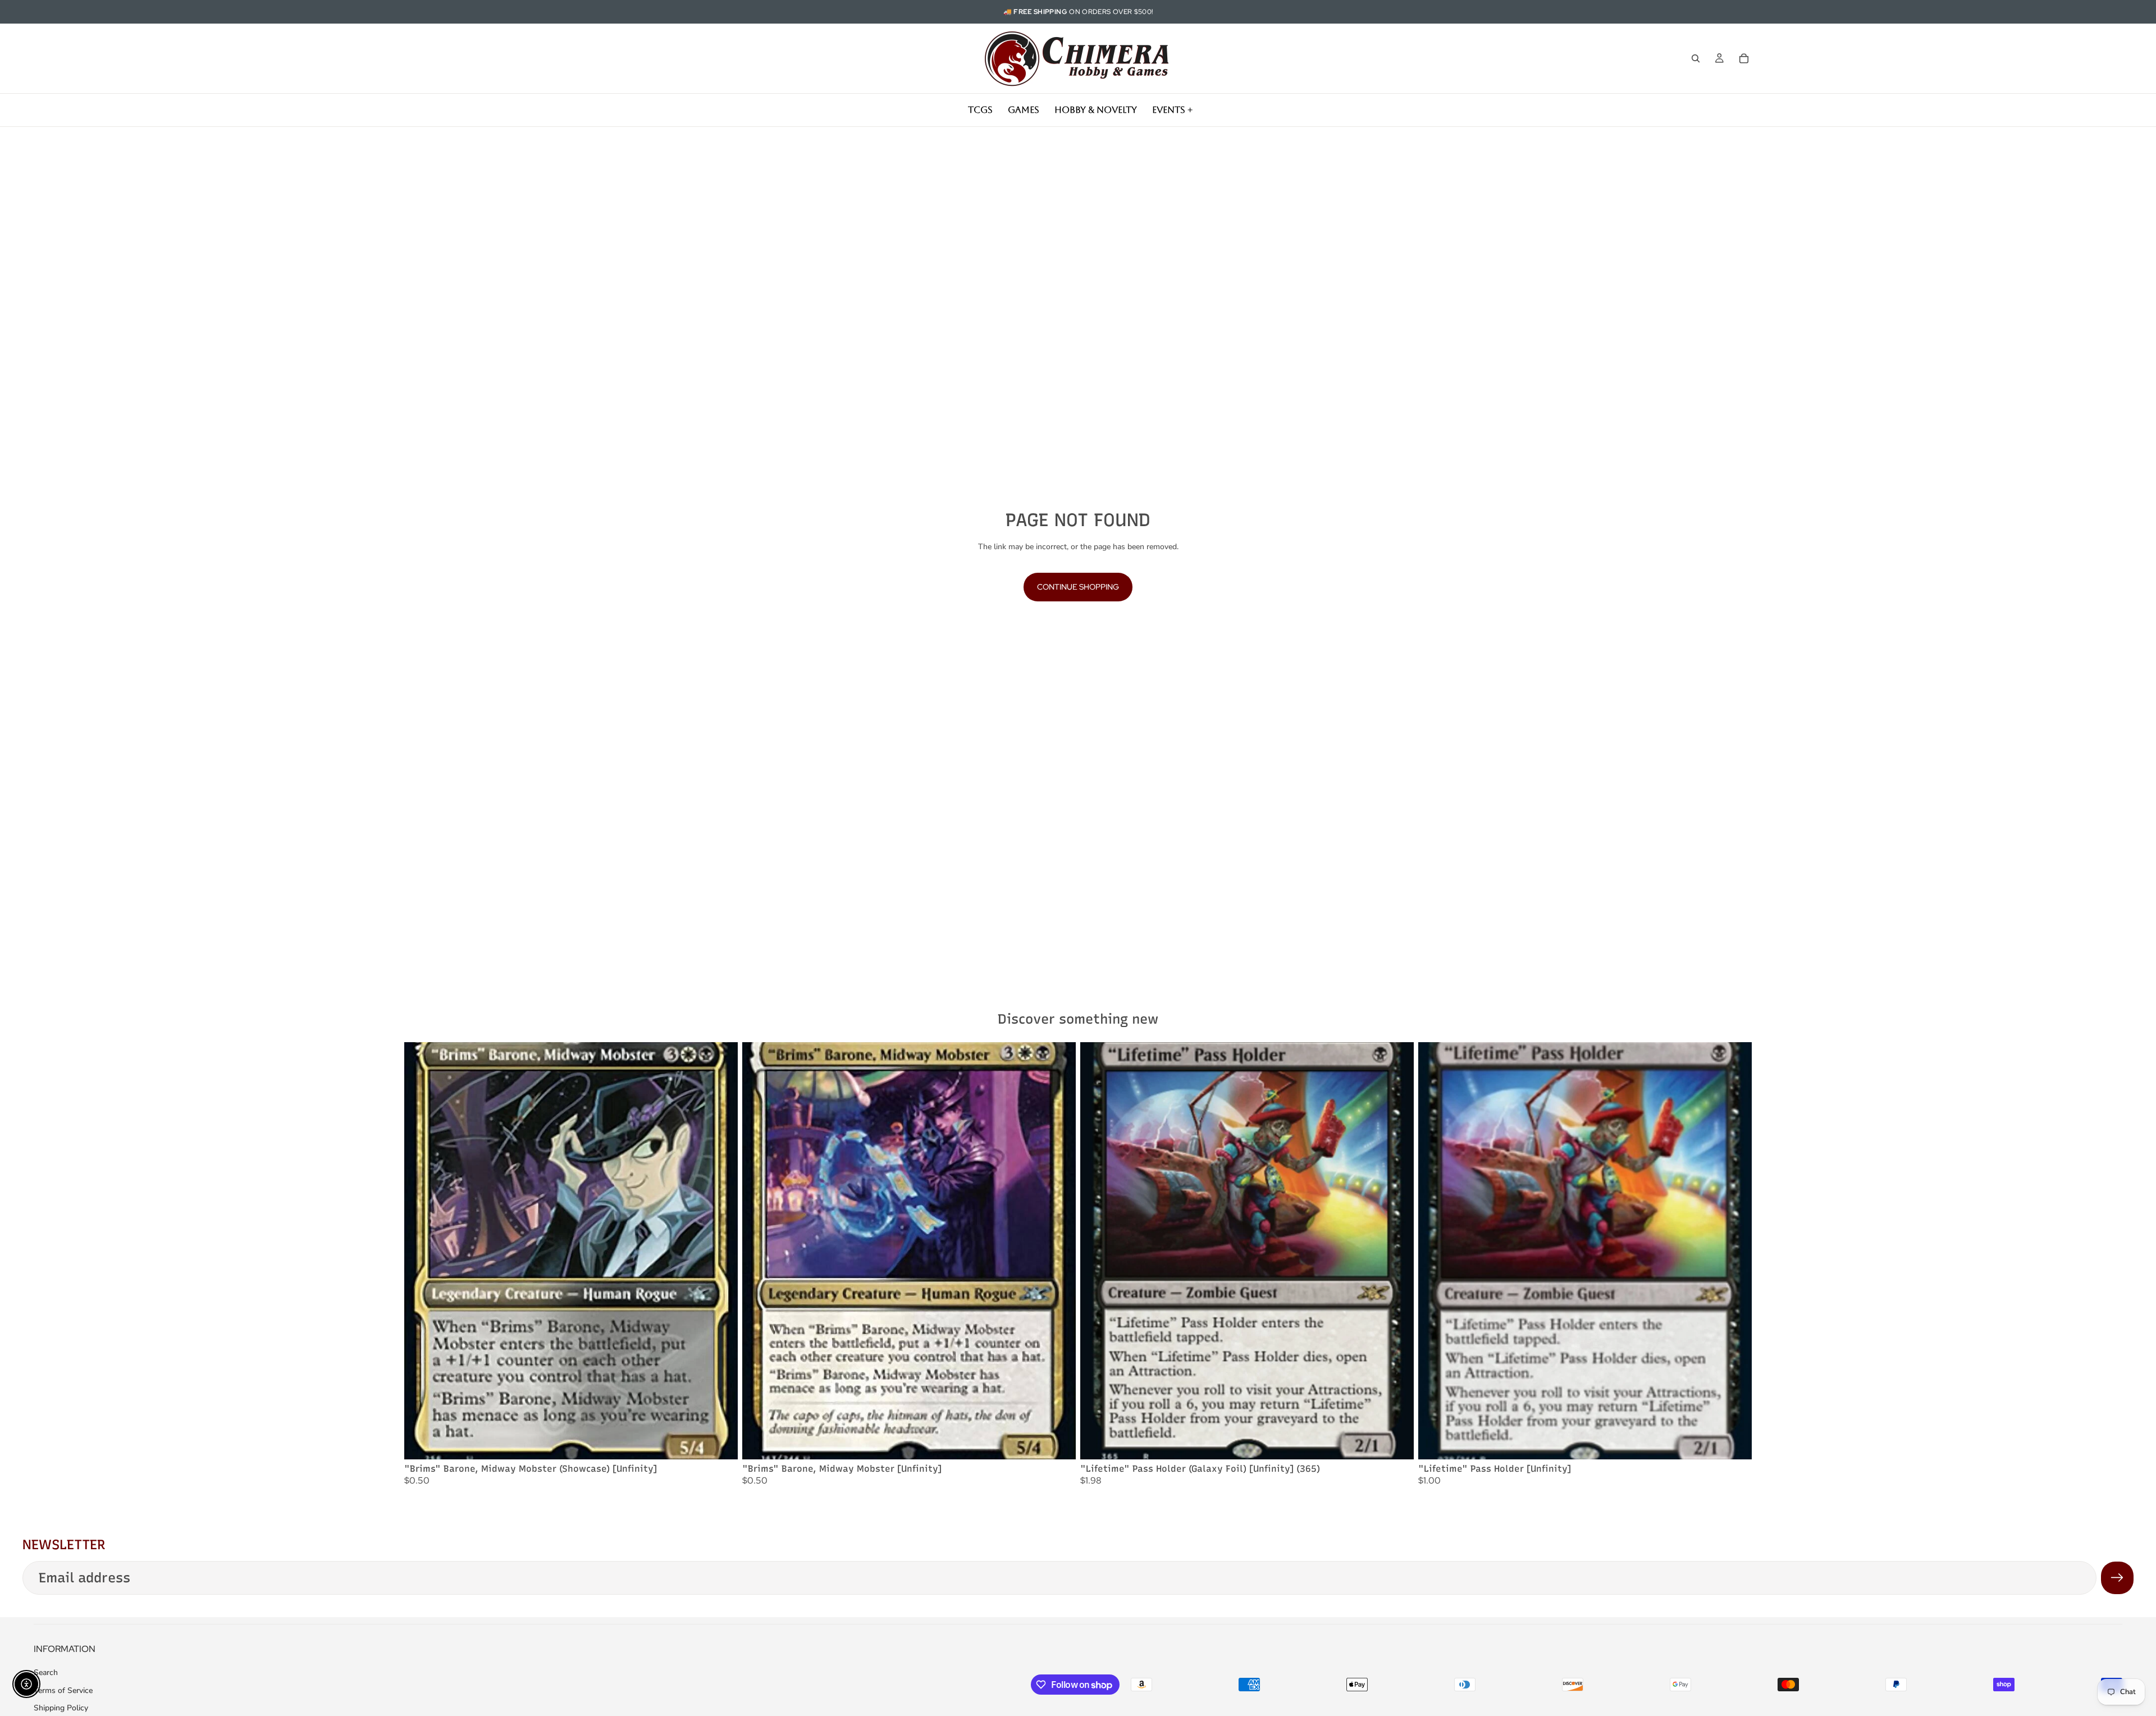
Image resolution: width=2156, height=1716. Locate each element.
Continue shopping (1078, 587)
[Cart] (1744, 58)
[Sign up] (2117, 1578)
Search (46, 1672)
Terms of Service (63, 1690)
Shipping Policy (61, 1708)
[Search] (1696, 58)
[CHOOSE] (720, 1442)
